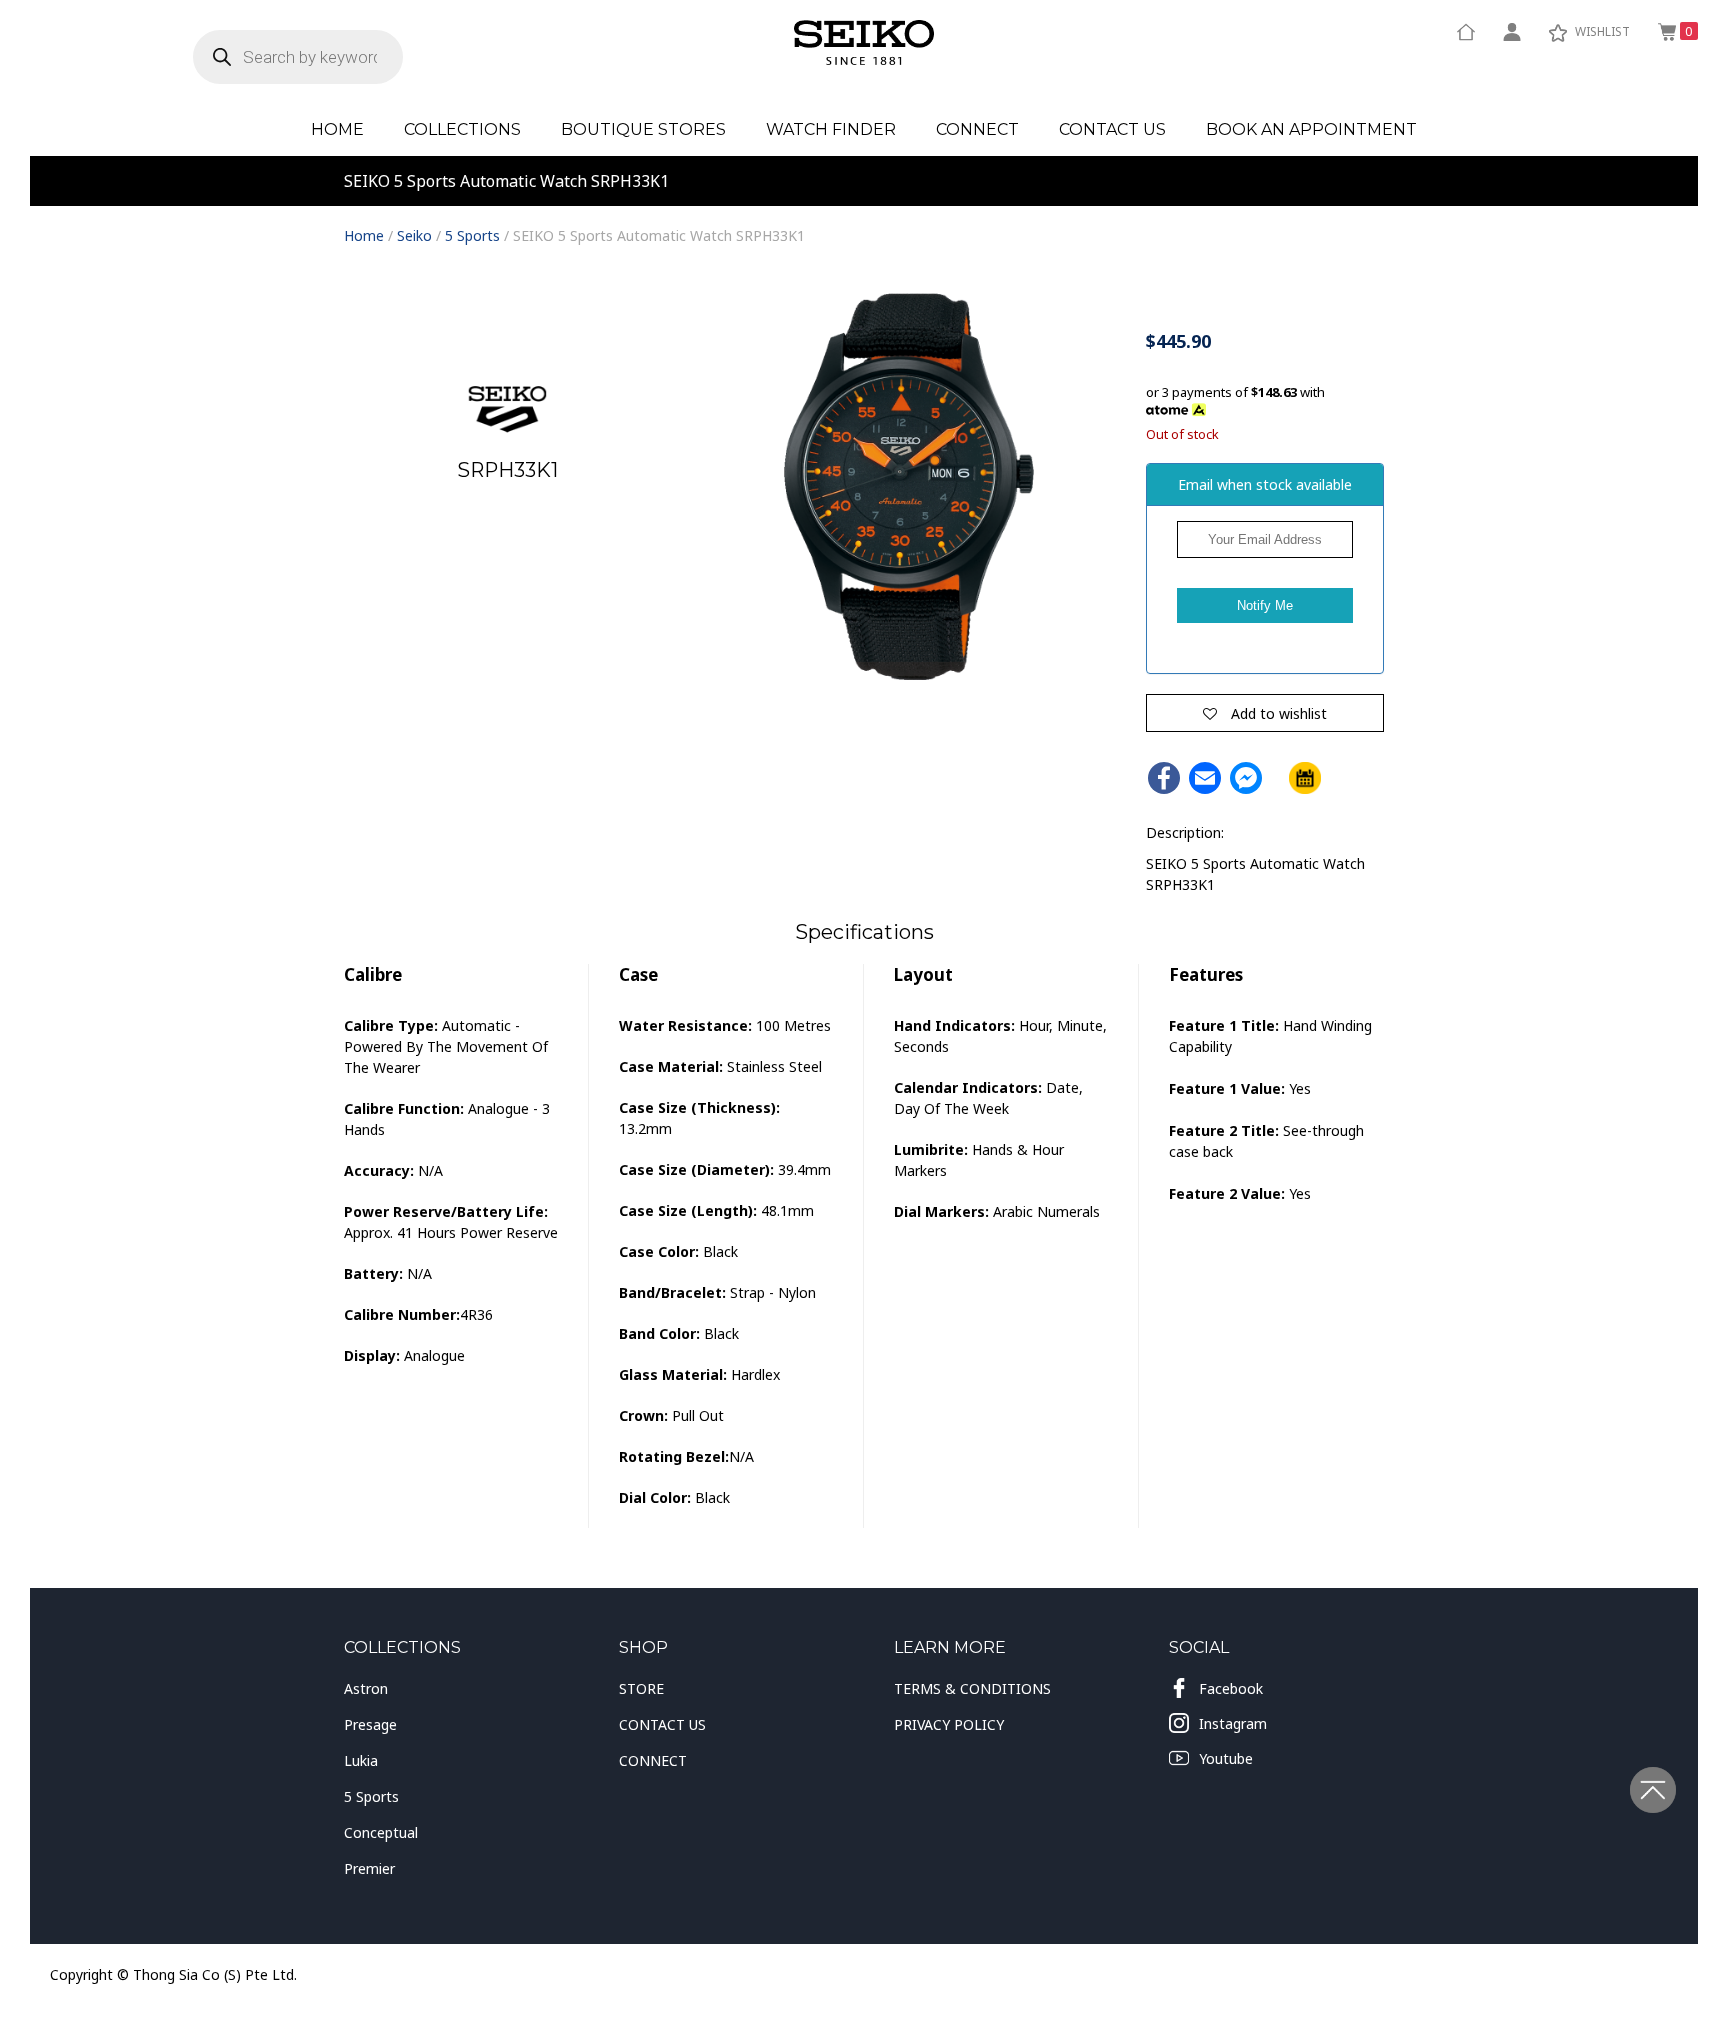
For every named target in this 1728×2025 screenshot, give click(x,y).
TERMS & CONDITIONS (972, 1688)
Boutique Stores (643, 129)
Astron (366, 1688)
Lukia (361, 1760)
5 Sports (472, 235)
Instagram (1233, 1723)
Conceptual (381, 1832)
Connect (977, 129)
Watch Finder (831, 129)
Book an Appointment (1311, 129)
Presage (370, 1724)
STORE (641, 1688)
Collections (462, 129)
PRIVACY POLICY (949, 1724)
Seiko (414, 235)
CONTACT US (662, 1724)
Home (337, 129)
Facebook (1231, 1688)
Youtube (1226, 1758)
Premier (369, 1868)
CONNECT (653, 1760)
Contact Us (1112, 129)
